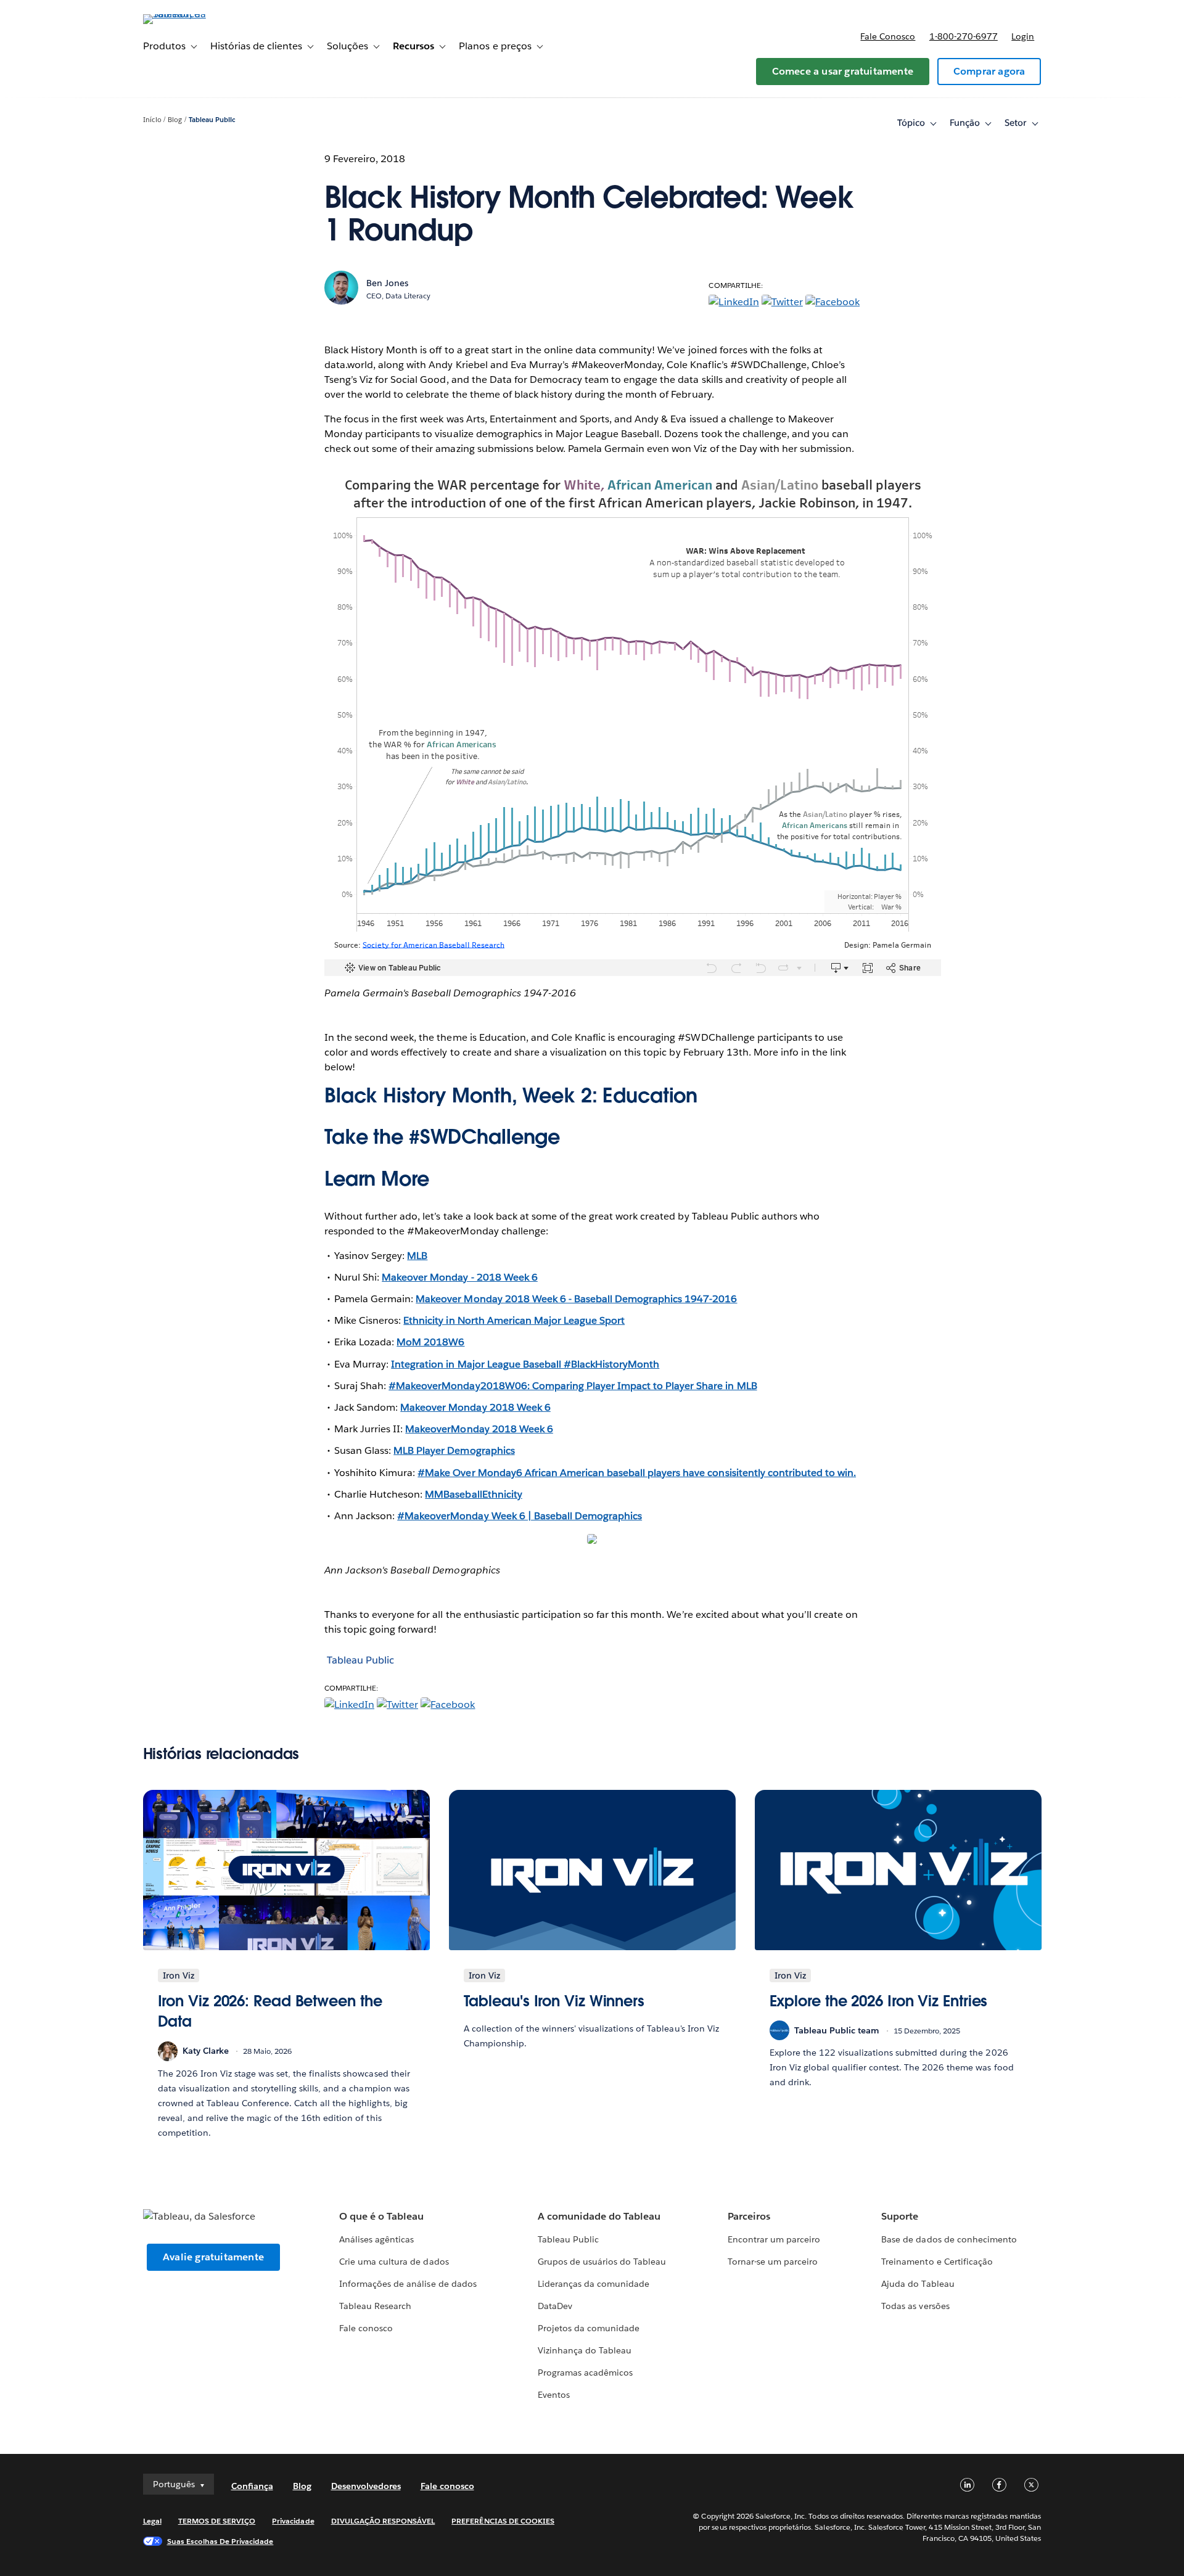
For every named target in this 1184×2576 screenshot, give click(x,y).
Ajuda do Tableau (918, 2284)
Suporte (900, 2216)
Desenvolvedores (366, 2486)
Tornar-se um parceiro (773, 2262)
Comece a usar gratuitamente (843, 71)
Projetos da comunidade (589, 2328)
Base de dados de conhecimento (949, 2239)
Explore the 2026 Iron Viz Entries (879, 2001)
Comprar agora (989, 71)
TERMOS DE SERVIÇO (217, 2521)
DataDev (555, 2306)
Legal (152, 2521)
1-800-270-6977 (964, 36)
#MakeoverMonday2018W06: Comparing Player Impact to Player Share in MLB (573, 1386)
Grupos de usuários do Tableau (602, 2262)
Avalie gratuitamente (213, 2257)
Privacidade (293, 2521)
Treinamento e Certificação (937, 2262)
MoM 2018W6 (430, 1342)
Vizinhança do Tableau (585, 2350)
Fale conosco (888, 36)
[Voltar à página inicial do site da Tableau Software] (195, 14)
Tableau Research (375, 2306)
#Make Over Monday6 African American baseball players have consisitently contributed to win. (637, 1473)
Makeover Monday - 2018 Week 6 (460, 1277)
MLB (417, 1256)
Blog (175, 120)
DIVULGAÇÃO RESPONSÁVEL (383, 2521)
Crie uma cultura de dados (394, 2262)
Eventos (554, 2395)
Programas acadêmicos (585, 2373)
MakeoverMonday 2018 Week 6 (479, 1429)
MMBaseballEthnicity (473, 1494)
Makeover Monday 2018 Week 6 (475, 1407)
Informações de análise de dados (408, 2284)
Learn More (377, 1179)
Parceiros (749, 2216)
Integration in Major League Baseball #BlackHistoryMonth (525, 1364)
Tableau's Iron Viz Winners (554, 2001)
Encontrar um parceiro (774, 2239)
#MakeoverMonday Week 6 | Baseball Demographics (520, 1516)
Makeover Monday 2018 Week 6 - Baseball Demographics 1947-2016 (576, 1299)
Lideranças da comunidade (594, 2284)
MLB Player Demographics (454, 1450)
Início (152, 120)
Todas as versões (915, 2306)
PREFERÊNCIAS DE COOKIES (503, 2521)
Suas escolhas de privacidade (220, 2541)
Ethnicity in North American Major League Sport (514, 1320)
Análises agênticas (376, 2239)
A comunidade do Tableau (599, 2216)
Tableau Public (212, 120)
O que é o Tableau (381, 2216)
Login (1023, 36)
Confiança (252, 2486)
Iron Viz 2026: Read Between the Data (270, 2012)
